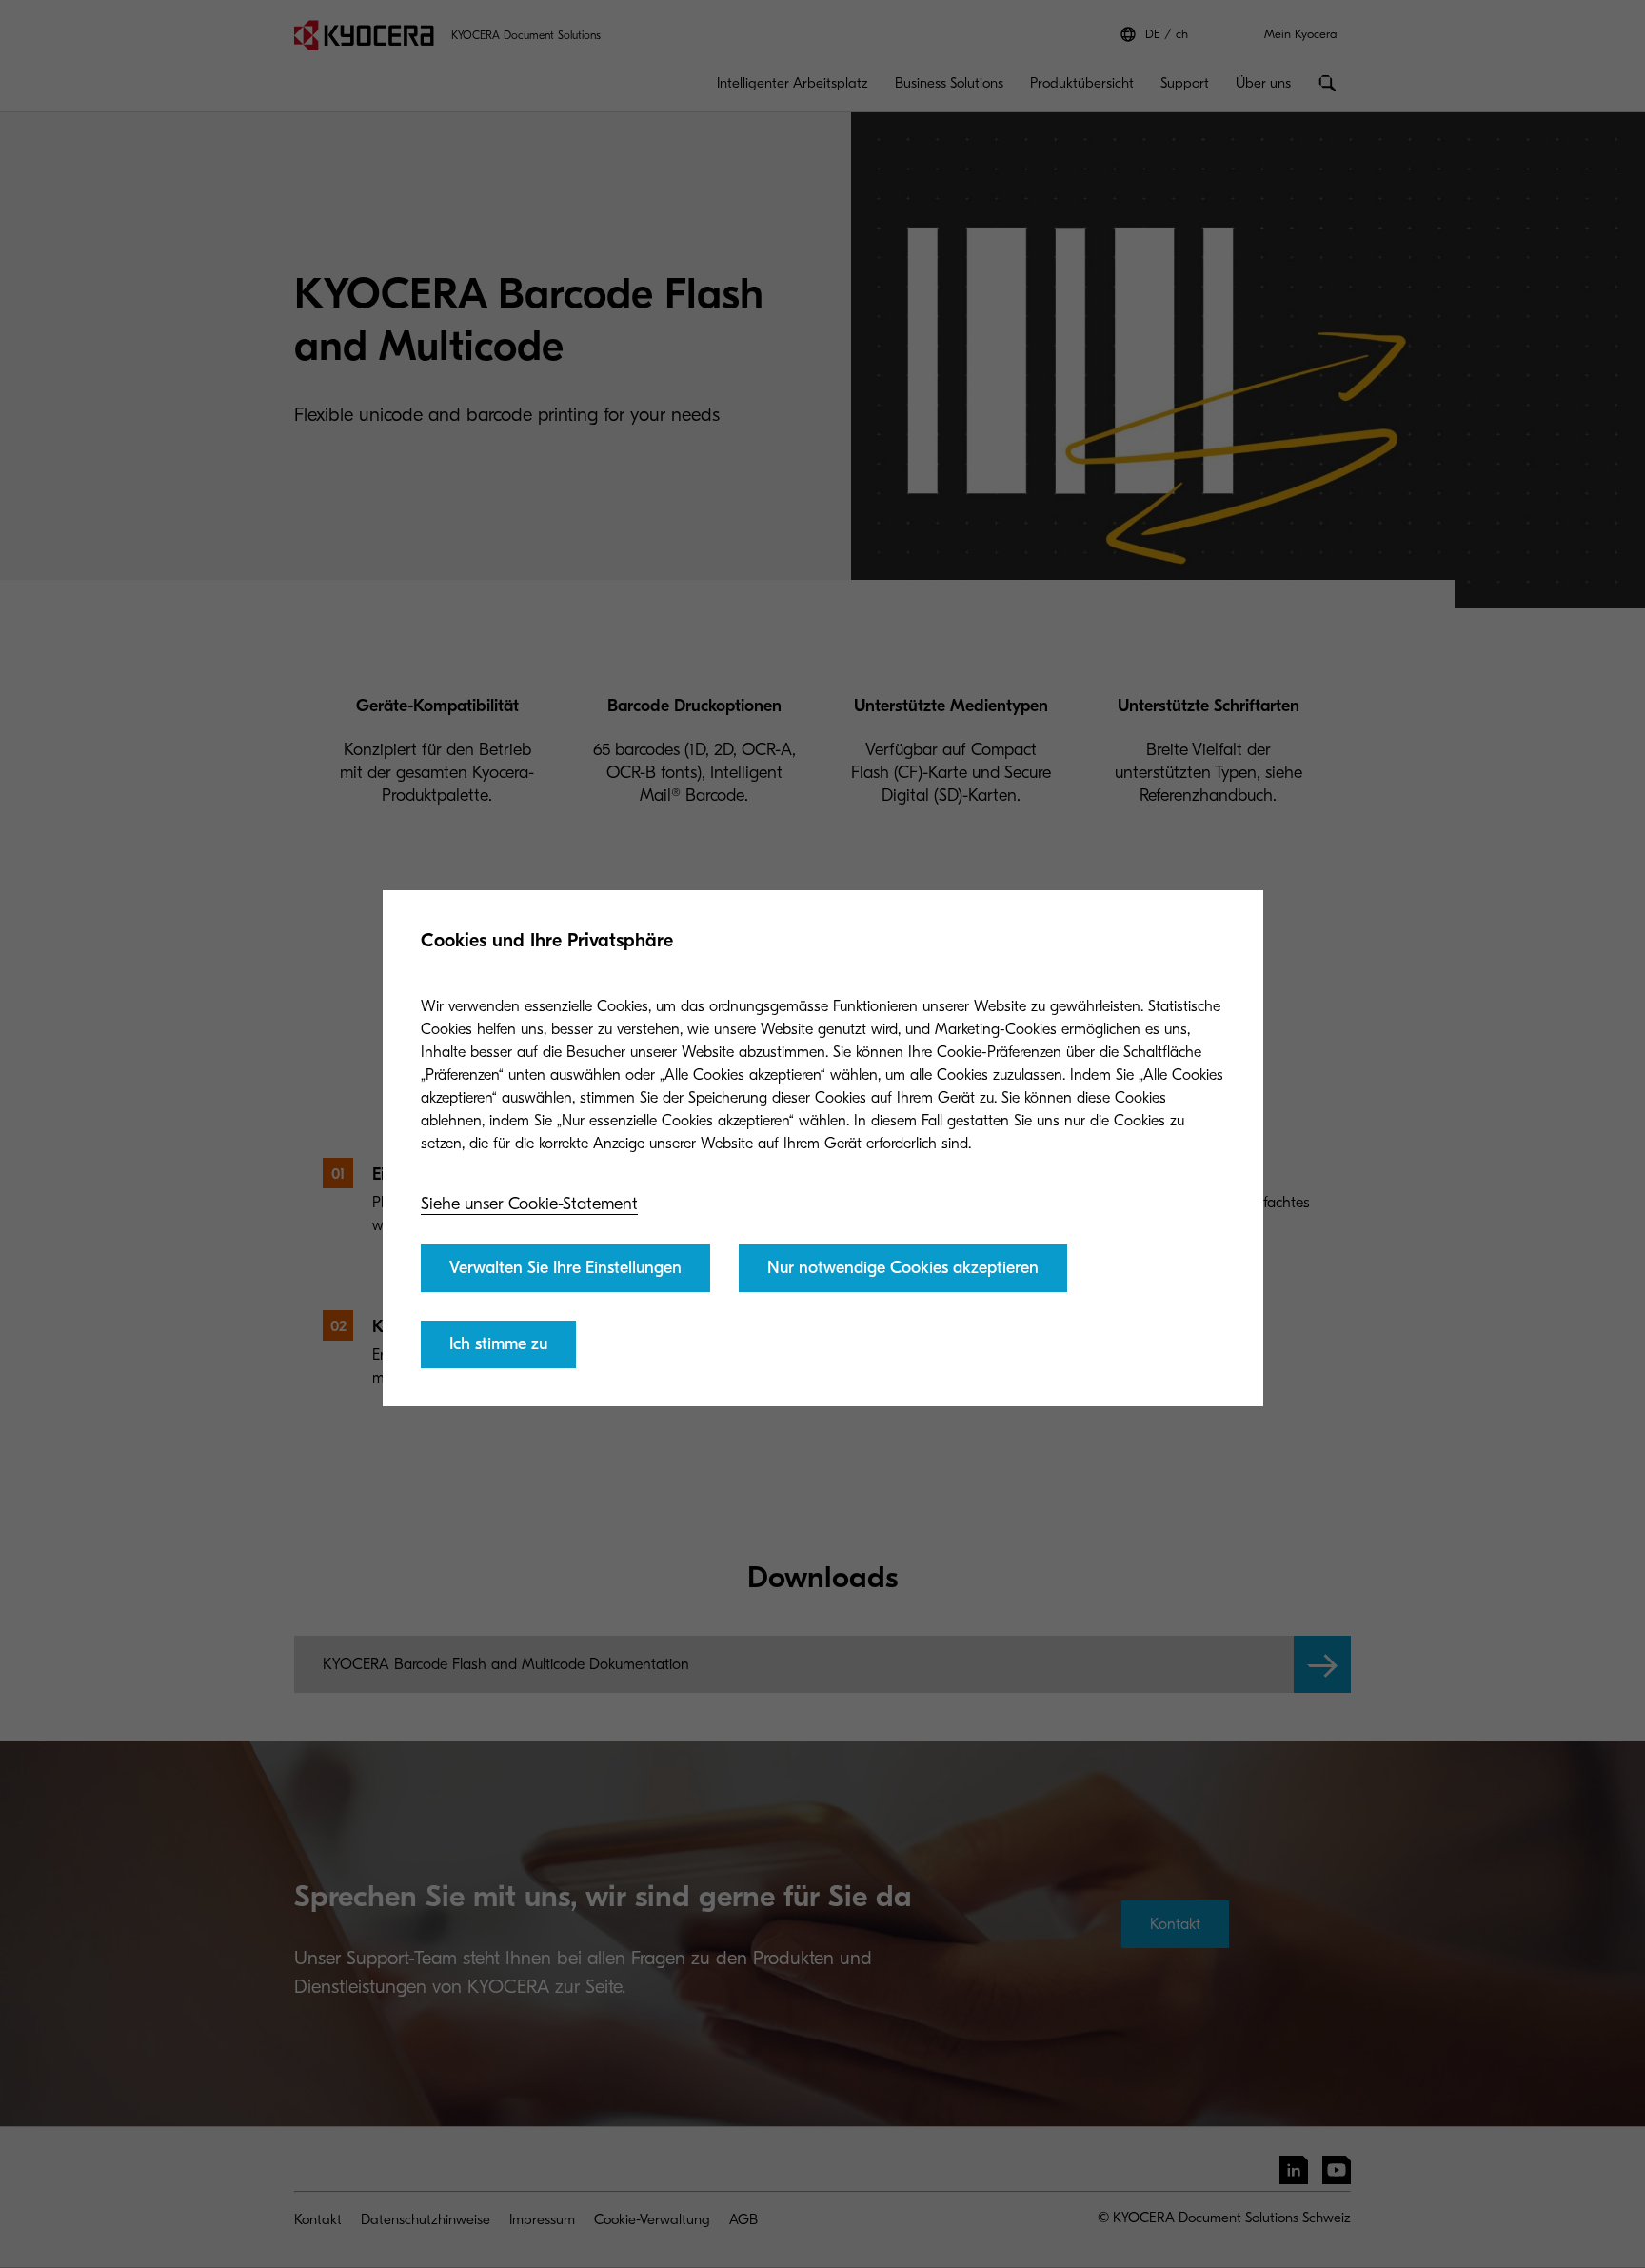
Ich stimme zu (498, 1344)
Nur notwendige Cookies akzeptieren (903, 1268)
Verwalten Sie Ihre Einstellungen (565, 1268)
